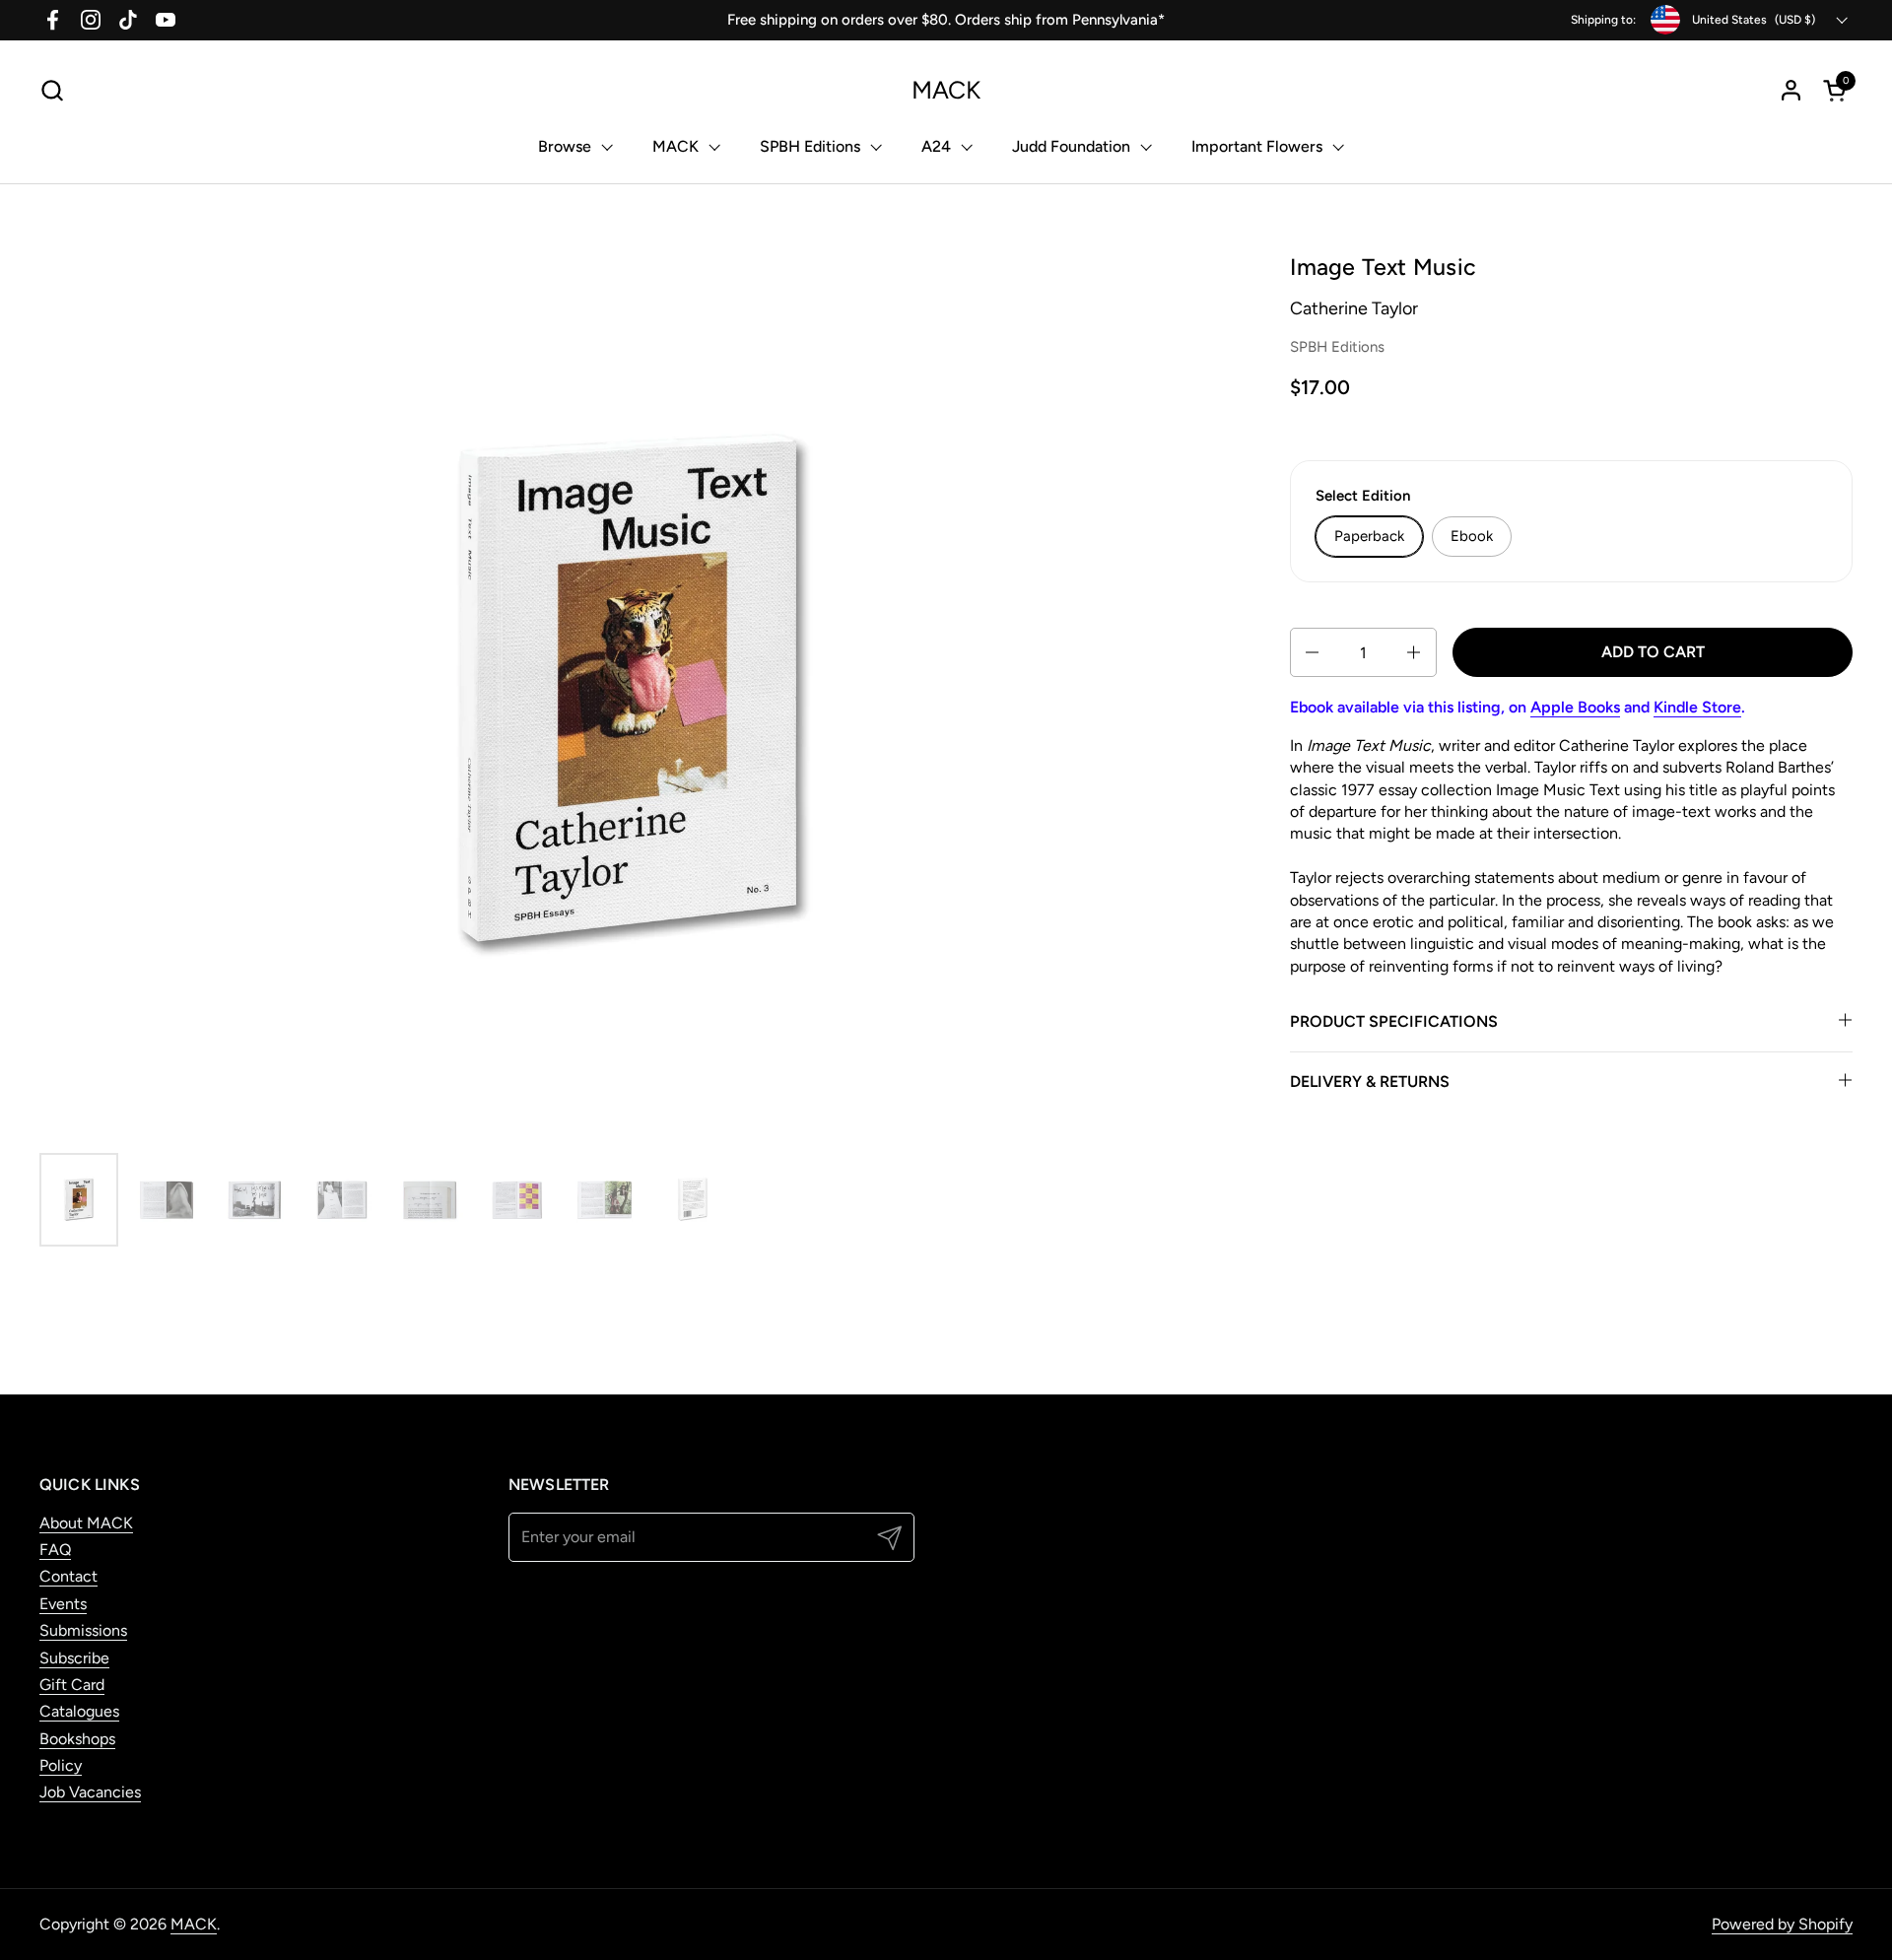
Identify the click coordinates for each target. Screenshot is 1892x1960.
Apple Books (1575, 707)
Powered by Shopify (1782, 1924)
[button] (52, 90)
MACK (946, 90)
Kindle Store (1697, 707)
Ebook (1472, 536)
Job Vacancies (90, 1792)
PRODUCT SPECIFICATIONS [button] (1394, 1021)
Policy (61, 1765)
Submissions (83, 1630)
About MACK (86, 1523)
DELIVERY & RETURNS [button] (1370, 1081)
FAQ (55, 1550)
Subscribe (74, 1658)
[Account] (1791, 90)
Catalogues (79, 1711)
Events (63, 1604)
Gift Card (72, 1685)
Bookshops (77, 1739)
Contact (68, 1576)
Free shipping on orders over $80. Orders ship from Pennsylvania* (946, 20)
